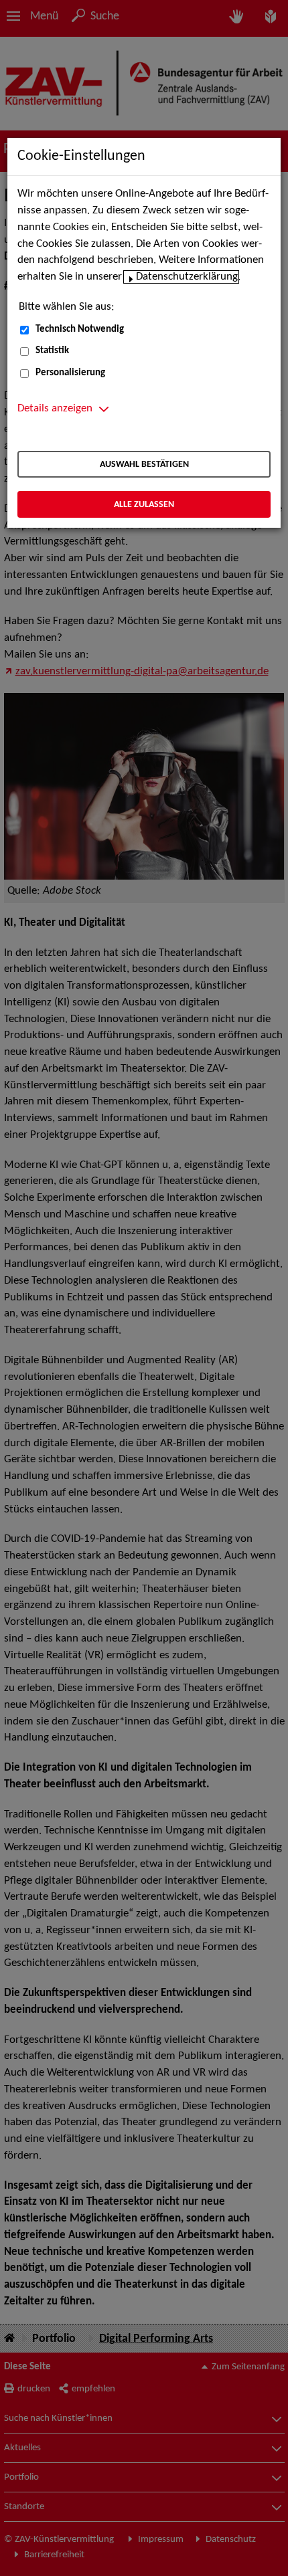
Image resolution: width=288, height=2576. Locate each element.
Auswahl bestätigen (144, 465)
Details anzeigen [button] (55, 409)
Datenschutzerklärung (187, 277)
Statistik (52, 351)
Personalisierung (70, 373)
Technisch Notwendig (80, 329)
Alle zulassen (144, 505)
